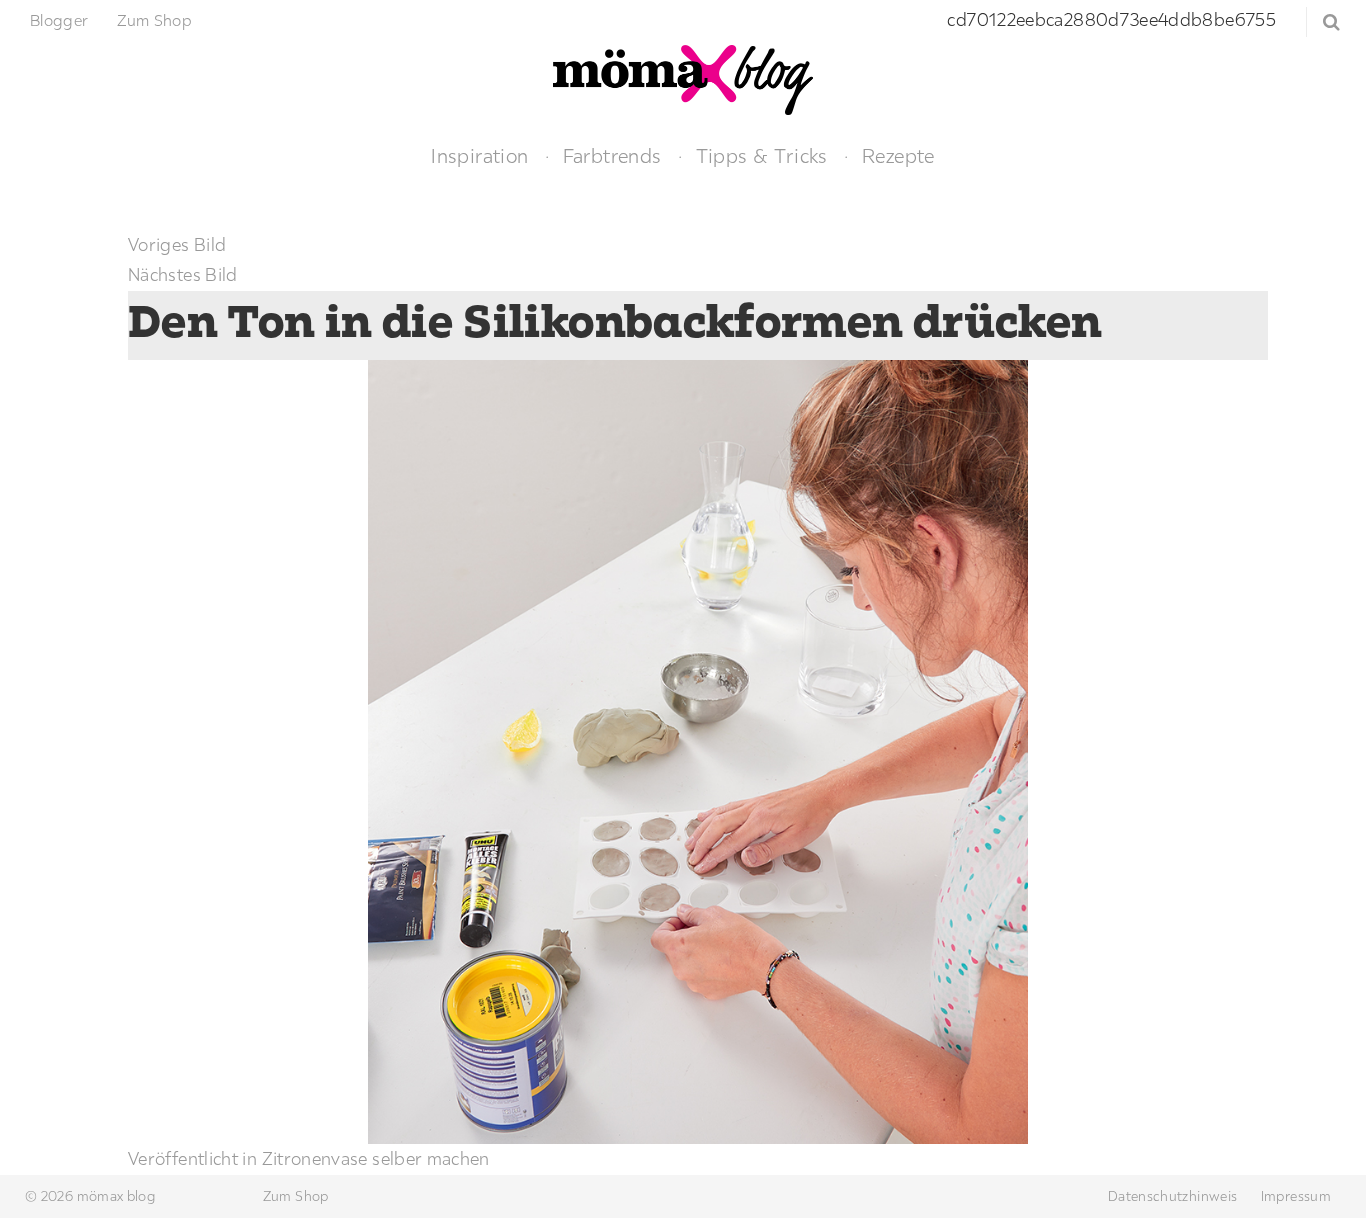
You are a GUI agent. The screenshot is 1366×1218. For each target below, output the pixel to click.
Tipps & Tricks (762, 155)
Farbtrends (612, 155)
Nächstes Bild (183, 274)
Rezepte (898, 155)
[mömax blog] (683, 77)
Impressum (1296, 1196)
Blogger (59, 20)
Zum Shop (154, 20)
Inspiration (479, 155)
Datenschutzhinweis (1172, 1196)
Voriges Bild (177, 244)
